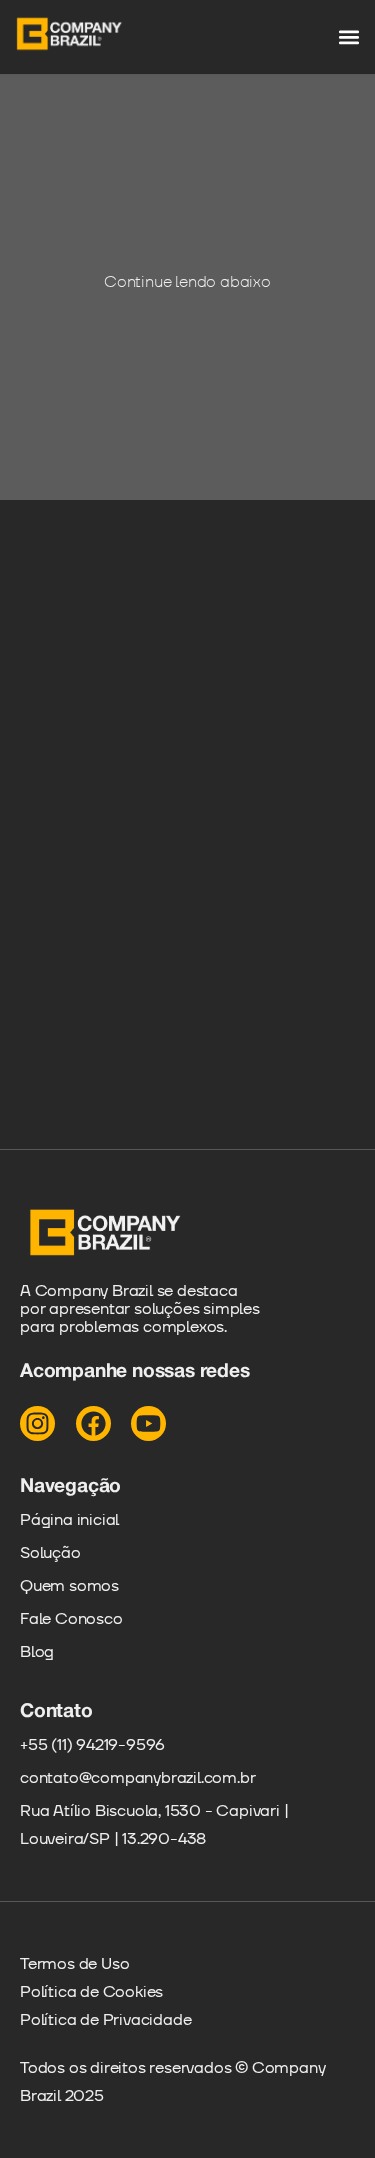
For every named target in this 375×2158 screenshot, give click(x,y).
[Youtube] (148, 1423)
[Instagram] (37, 1423)
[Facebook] (93, 1423)
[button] (348, 37)
